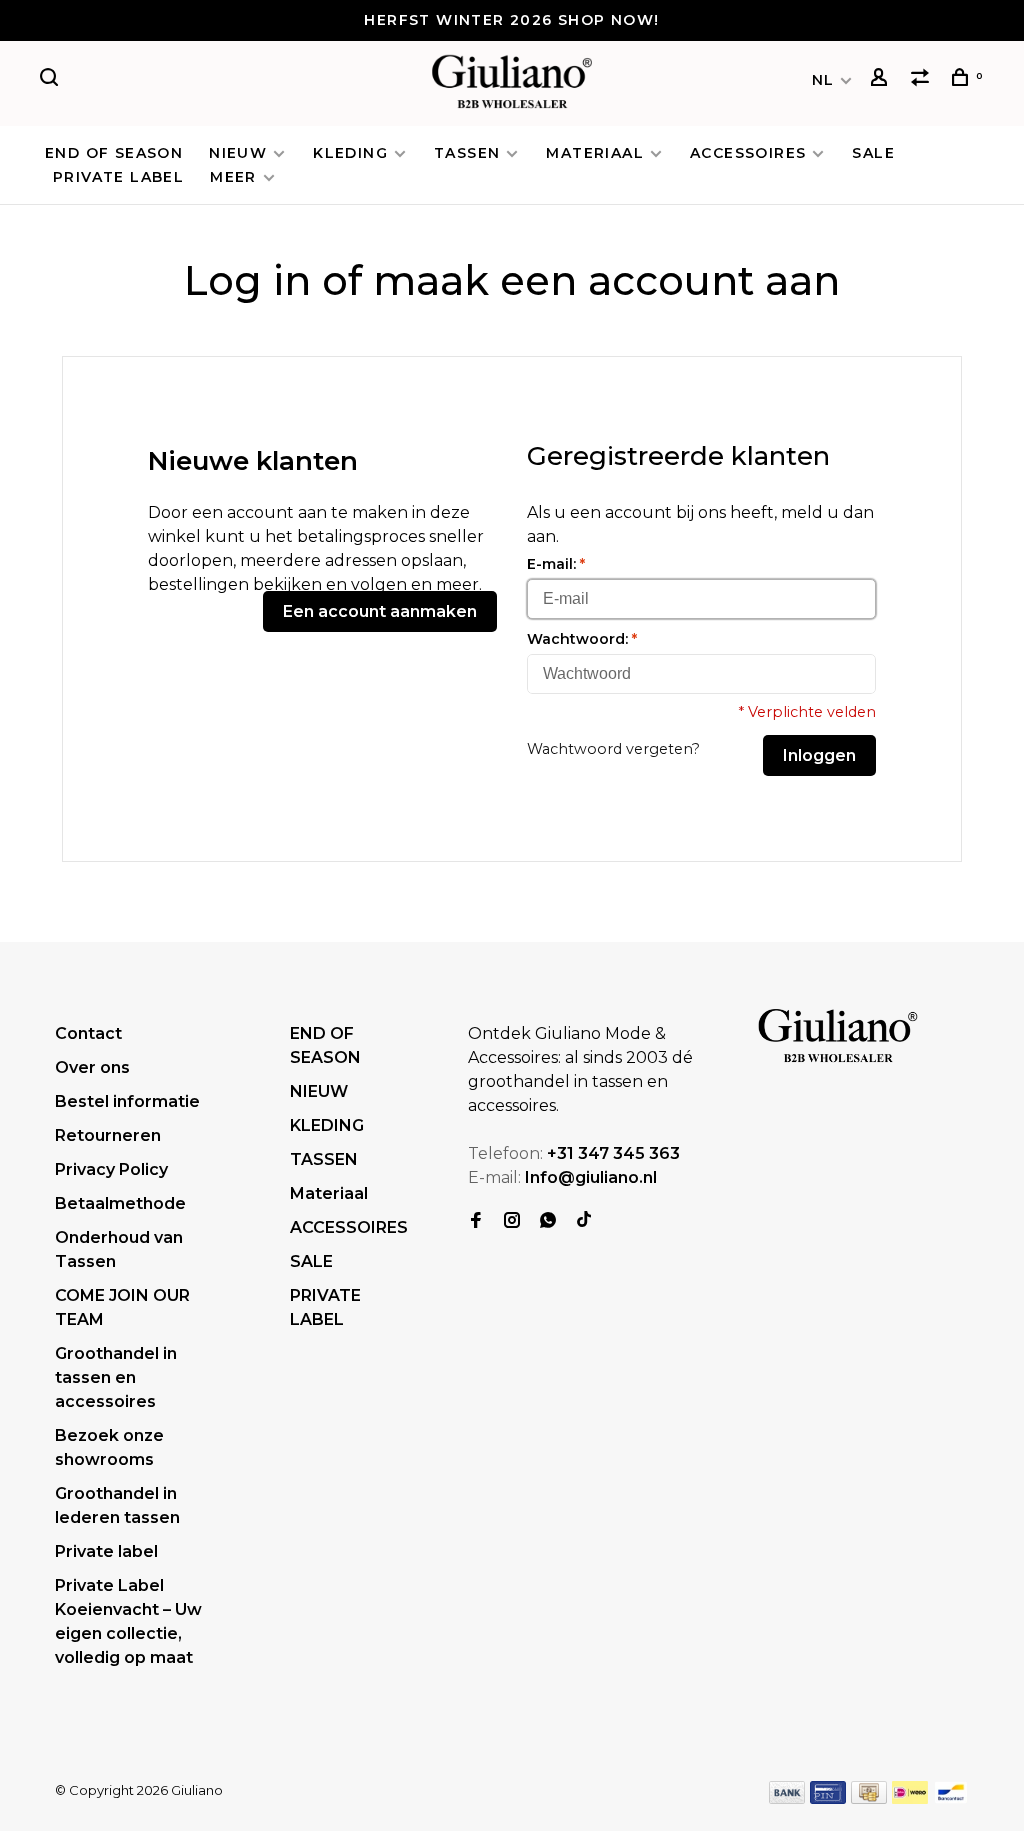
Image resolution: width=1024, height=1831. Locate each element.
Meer (233, 177)
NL (823, 80)
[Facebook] (476, 1221)
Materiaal (595, 153)
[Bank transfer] (787, 1798)
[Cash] (869, 1798)
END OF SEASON (114, 153)
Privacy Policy (111, 1169)
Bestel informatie (127, 1101)
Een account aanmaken (380, 611)
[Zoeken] (52, 80)
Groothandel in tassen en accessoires (116, 1377)
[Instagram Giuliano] (512, 1221)
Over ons (92, 1067)
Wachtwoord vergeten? (613, 749)
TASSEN (467, 153)
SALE (873, 153)
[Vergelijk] (923, 80)
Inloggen (819, 755)
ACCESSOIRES (748, 153)
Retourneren (108, 1135)
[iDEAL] (910, 1798)
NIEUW (238, 153)
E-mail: (556, 564)
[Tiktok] (584, 1221)
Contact (88, 1033)
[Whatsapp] (548, 1221)
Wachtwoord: (582, 639)
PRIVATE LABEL (118, 177)
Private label (106, 1551)
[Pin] (828, 1798)
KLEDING (350, 153)
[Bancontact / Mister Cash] (951, 1798)
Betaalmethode (120, 1203)
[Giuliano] (838, 1037)
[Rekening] (882, 80)
